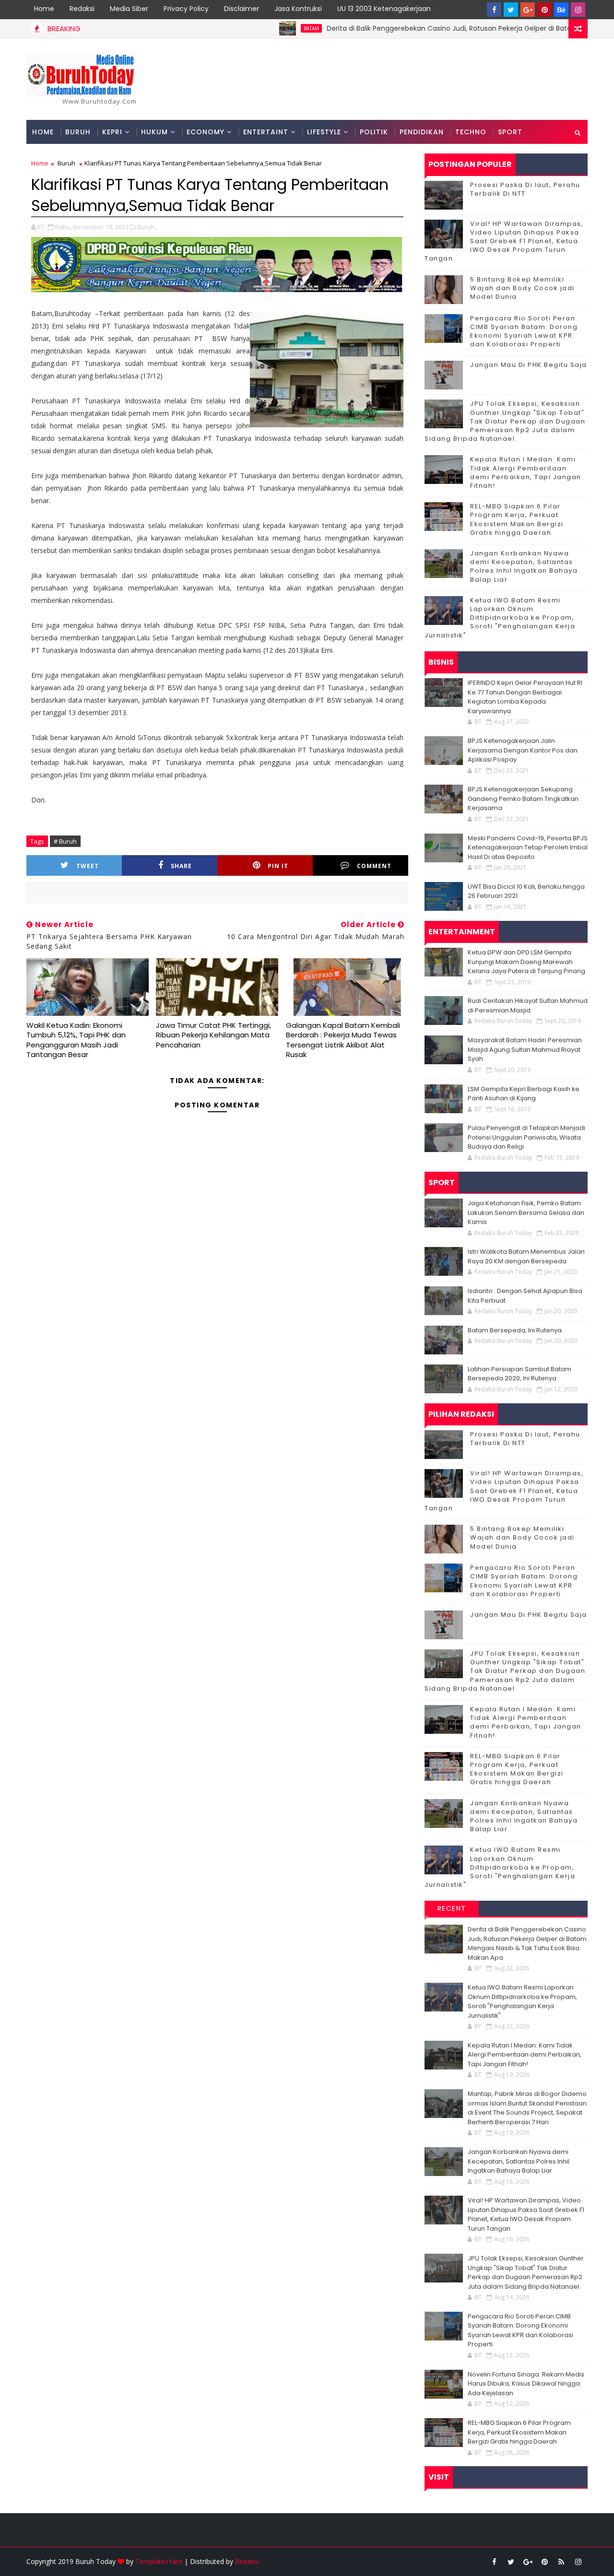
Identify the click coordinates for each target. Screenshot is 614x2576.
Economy (206, 132)
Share (181, 866)
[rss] (561, 2562)
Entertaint (266, 132)
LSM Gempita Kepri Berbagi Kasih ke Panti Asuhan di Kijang (524, 1094)
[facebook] (494, 10)
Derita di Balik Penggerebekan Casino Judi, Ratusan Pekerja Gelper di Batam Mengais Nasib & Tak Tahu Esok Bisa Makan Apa (527, 1943)
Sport (510, 132)
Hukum (154, 132)
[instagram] (578, 10)
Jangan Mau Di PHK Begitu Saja (529, 365)
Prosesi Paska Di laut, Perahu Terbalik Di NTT (525, 189)
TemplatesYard (159, 2561)
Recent (452, 1908)
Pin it (278, 866)
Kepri (112, 132)
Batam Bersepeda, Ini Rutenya (515, 1330)
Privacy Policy (186, 9)
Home (44, 9)
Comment (374, 866)
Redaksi (82, 9)
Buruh (78, 132)
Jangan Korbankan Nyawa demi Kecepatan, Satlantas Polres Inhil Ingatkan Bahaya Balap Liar (524, 566)
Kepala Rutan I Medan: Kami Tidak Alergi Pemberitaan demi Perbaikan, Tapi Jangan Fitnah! (526, 472)
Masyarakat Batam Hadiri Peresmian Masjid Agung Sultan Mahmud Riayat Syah (525, 1049)
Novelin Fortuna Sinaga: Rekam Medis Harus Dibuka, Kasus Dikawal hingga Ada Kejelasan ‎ (526, 2384)
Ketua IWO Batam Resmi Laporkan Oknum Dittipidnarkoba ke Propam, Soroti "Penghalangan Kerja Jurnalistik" (500, 618)
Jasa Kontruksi (298, 9)
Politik (374, 132)
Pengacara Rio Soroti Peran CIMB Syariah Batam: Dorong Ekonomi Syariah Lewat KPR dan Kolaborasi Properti (524, 331)
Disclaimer (242, 9)
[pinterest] (544, 10)
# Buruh (65, 841)
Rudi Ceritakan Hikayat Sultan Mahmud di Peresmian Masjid (528, 1006)
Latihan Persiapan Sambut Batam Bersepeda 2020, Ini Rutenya (520, 1374)
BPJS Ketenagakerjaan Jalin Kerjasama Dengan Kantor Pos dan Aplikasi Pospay (523, 750)
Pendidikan (422, 132)
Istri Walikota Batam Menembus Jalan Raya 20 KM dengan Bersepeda (526, 1256)
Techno (471, 132)
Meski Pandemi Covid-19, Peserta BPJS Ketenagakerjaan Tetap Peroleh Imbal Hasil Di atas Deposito (528, 847)
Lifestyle (324, 132)
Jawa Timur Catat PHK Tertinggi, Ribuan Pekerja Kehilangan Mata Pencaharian (213, 1035)
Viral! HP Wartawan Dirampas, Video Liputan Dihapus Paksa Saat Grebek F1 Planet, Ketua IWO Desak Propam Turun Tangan (504, 241)
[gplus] (528, 10)
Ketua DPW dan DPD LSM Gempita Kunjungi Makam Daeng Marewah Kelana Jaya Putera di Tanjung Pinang (526, 962)
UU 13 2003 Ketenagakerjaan (384, 9)
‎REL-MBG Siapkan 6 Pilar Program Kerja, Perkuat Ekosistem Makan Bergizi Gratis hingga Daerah (517, 519)
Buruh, (147, 227)
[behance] (561, 10)
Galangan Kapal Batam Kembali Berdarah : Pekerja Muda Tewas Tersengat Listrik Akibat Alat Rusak (343, 1040)
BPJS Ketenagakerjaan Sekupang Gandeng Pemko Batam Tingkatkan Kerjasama (523, 799)
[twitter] (511, 10)
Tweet (88, 866)
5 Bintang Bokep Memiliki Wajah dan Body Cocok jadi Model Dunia (522, 288)
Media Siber (129, 9)
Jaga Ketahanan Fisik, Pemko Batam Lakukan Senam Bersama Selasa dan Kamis (526, 1212)
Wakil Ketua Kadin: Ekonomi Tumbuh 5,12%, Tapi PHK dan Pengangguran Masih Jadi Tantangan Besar (76, 1040)
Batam (265, 28)
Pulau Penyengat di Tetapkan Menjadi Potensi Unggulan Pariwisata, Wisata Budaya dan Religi (526, 1137)
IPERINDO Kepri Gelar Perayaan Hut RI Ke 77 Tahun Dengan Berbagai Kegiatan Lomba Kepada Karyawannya (525, 697)
